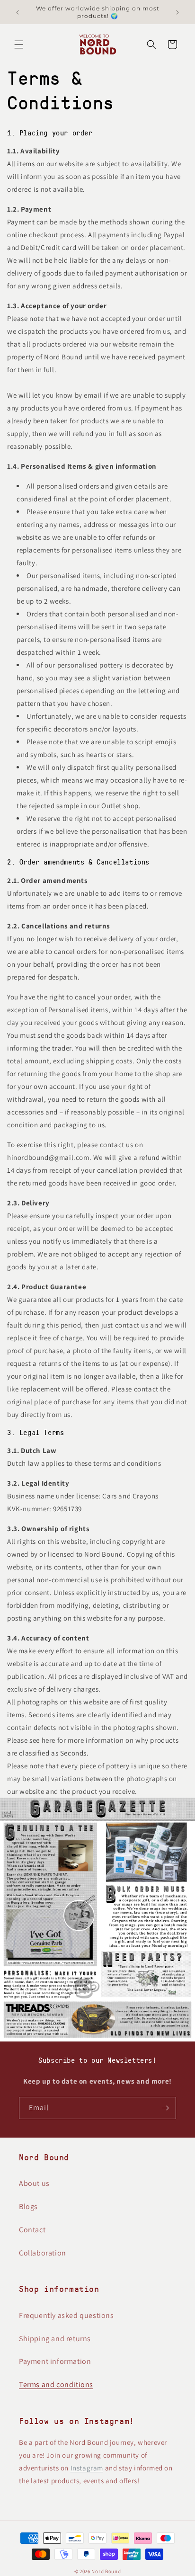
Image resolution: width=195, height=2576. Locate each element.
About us (34, 2183)
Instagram (87, 2468)
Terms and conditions (56, 2384)
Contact (32, 2230)
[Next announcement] (177, 12)
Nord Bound (106, 2571)
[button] (19, 45)
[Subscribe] (165, 2108)
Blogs (28, 2206)
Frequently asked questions (66, 2315)
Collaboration (43, 2253)
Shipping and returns (55, 2339)
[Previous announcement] (18, 12)
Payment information (55, 2361)
